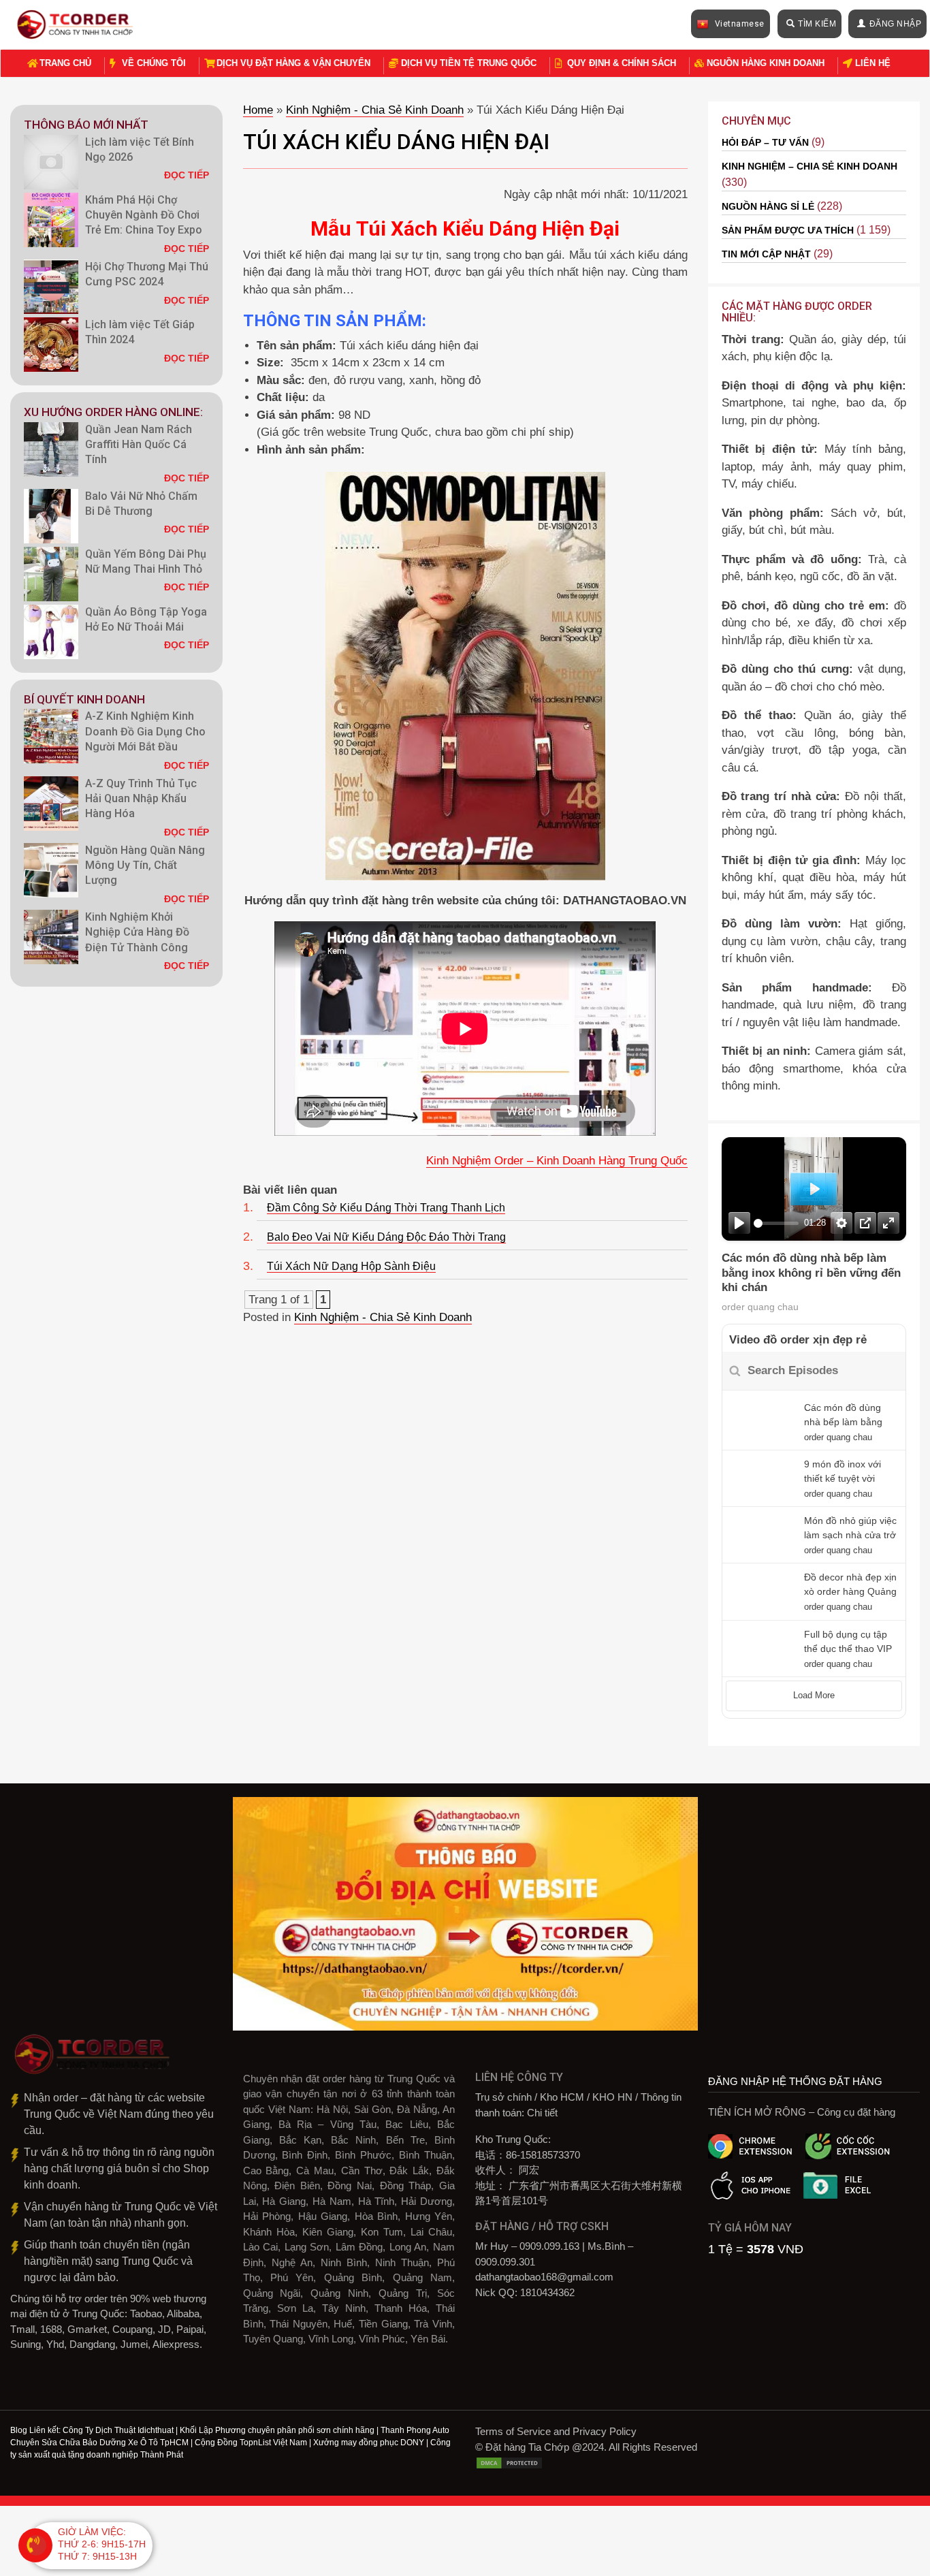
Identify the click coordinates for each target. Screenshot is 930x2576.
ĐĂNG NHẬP (896, 24)
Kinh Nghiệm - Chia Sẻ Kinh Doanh (375, 110)
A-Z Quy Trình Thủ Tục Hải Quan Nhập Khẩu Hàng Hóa (141, 799)
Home (258, 110)
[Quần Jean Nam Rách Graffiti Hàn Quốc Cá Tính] (51, 449)
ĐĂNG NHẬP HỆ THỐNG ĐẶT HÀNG (795, 2081)
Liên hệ (873, 63)
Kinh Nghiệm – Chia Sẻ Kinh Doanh (809, 166)
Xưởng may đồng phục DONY (369, 2443)
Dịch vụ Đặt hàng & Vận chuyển (293, 63)
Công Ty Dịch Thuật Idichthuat (118, 2430)
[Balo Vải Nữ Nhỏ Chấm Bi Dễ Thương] (51, 516)
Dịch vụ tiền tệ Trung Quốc (469, 63)
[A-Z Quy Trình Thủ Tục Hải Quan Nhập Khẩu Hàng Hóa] (51, 804)
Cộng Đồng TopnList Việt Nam (251, 2443)
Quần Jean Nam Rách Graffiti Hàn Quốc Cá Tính (139, 445)
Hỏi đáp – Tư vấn (765, 142)
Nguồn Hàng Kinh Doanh (766, 63)
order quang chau (760, 1307)
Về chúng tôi (154, 63)
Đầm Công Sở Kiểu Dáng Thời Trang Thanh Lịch (386, 1208)
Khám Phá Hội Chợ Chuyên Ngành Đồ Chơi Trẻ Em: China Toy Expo (144, 215)
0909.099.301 (505, 2262)
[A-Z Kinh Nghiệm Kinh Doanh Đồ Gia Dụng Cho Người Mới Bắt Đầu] (51, 736)
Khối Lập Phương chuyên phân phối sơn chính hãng (277, 2430)
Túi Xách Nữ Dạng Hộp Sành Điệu (351, 1266)
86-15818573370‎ (543, 2155)
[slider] (776, 1223)
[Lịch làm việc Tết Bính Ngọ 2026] (51, 162)
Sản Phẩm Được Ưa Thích (788, 230)
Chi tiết (542, 2113)
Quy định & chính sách (622, 63)
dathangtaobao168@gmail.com (544, 2277)
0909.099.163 (549, 2246)
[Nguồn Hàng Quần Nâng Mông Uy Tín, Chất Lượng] (51, 870)
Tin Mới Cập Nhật (766, 254)
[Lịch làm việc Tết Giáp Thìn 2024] (51, 345)
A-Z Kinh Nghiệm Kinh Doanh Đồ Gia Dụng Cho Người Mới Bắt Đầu (145, 731)
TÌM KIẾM (817, 24)
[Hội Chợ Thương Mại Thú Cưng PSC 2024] (51, 287)
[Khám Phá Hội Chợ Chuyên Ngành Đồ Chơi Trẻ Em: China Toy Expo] (51, 220)
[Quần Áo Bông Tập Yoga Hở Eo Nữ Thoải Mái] (51, 632)
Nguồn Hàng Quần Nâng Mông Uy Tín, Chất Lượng (145, 865)
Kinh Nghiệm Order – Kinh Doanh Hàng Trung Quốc (557, 1161)
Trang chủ (65, 63)
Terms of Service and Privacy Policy (556, 2431)
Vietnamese (738, 24)
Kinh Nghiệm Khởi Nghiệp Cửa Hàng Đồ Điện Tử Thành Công (138, 932)
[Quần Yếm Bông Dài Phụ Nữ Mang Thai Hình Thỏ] (51, 574)
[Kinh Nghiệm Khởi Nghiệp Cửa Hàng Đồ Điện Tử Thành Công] (51, 937)
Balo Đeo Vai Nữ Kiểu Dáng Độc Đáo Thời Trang (386, 1237)
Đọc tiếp (187, 175)
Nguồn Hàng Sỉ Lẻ (768, 206)
